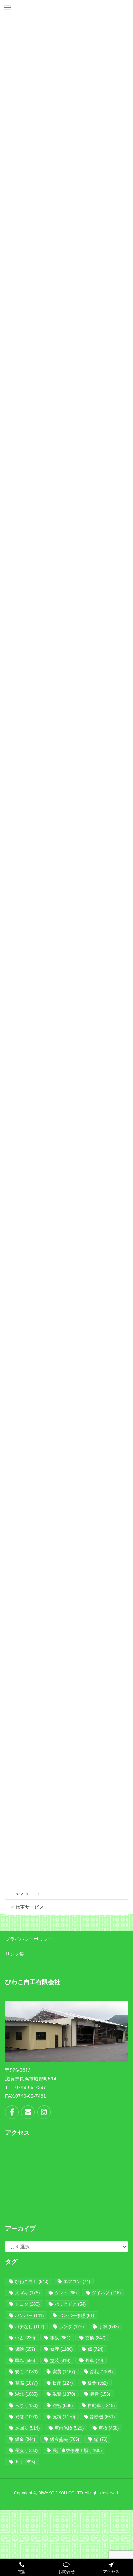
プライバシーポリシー (29, 1939)
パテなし (29, 2327)
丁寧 (109, 2327)
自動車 (101, 2406)
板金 (98, 2383)
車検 (109, 2428)
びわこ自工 (32, 2282)
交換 (95, 2338)
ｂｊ (25, 2462)
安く (26, 2372)
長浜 (26, 2451)
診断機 (102, 2417)
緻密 (63, 2406)
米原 (26, 2406)
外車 (94, 2360)
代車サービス (30, 1907)
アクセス (111, 2572)
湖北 (26, 2394)
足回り (27, 2428)
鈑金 (25, 2439)
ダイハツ (106, 2293)
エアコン (77, 2282)
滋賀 (64, 2394)
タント (66, 2293)
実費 (64, 2372)
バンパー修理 (76, 2315)
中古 (25, 2338)
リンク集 (15, 1954)
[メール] (28, 2112)
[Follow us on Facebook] (12, 2112)
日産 (63, 2383)
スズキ (27, 2293)
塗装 (60, 2360)
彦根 (101, 2372)
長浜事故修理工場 (77, 2451)
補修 (26, 2417)
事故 (60, 2338)
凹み (25, 2360)
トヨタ (27, 2304)
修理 (61, 2349)
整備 (26, 2383)
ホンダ (71, 2327)
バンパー (29, 2315)
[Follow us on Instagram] (44, 2112)
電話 (22, 2572)
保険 (25, 2349)
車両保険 (69, 2428)
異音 (100, 2394)
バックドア (70, 2304)
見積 (64, 2417)
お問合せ (66, 2572)
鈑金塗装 (65, 2439)
